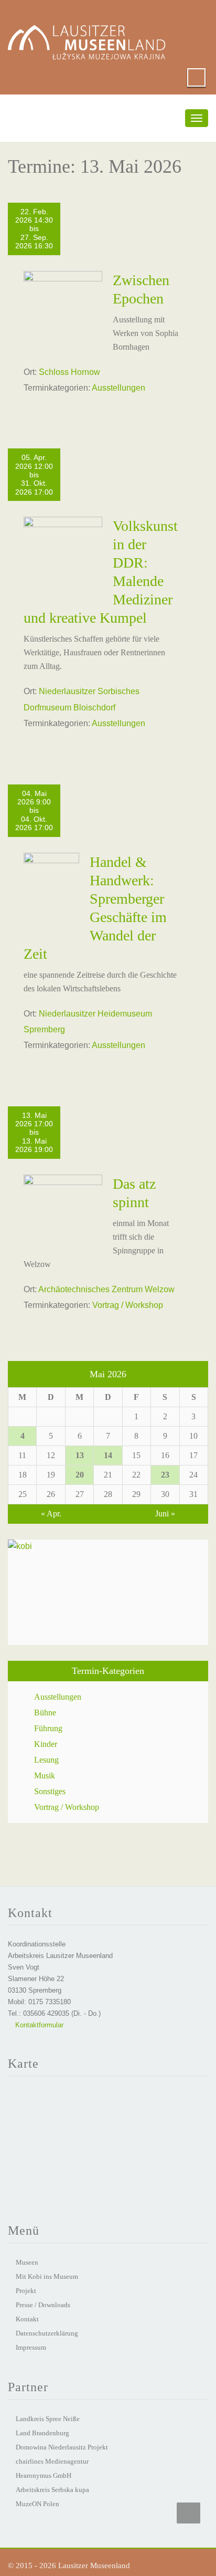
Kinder (46, 1744)
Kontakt (27, 2319)
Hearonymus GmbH (44, 2475)
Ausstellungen (118, 388)
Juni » (165, 1514)
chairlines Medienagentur (52, 2461)
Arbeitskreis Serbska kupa (52, 2490)
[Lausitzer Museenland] (87, 32)
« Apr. (51, 1514)
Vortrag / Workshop (128, 1305)
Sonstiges (50, 1791)
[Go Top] (188, 2513)
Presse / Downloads (43, 2305)
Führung (48, 1728)
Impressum (31, 2347)
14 (108, 1455)
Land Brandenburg (42, 2433)
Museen (27, 2262)
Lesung (46, 1760)
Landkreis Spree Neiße (48, 2419)
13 (80, 1455)
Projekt (26, 2291)
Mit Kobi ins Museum (47, 2276)
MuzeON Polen (37, 2504)
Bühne (45, 1713)
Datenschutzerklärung (47, 2333)
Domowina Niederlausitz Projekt (62, 2447)
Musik (45, 1776)
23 (165, 1475)
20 (80, 1475)
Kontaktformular (38, 2025)
